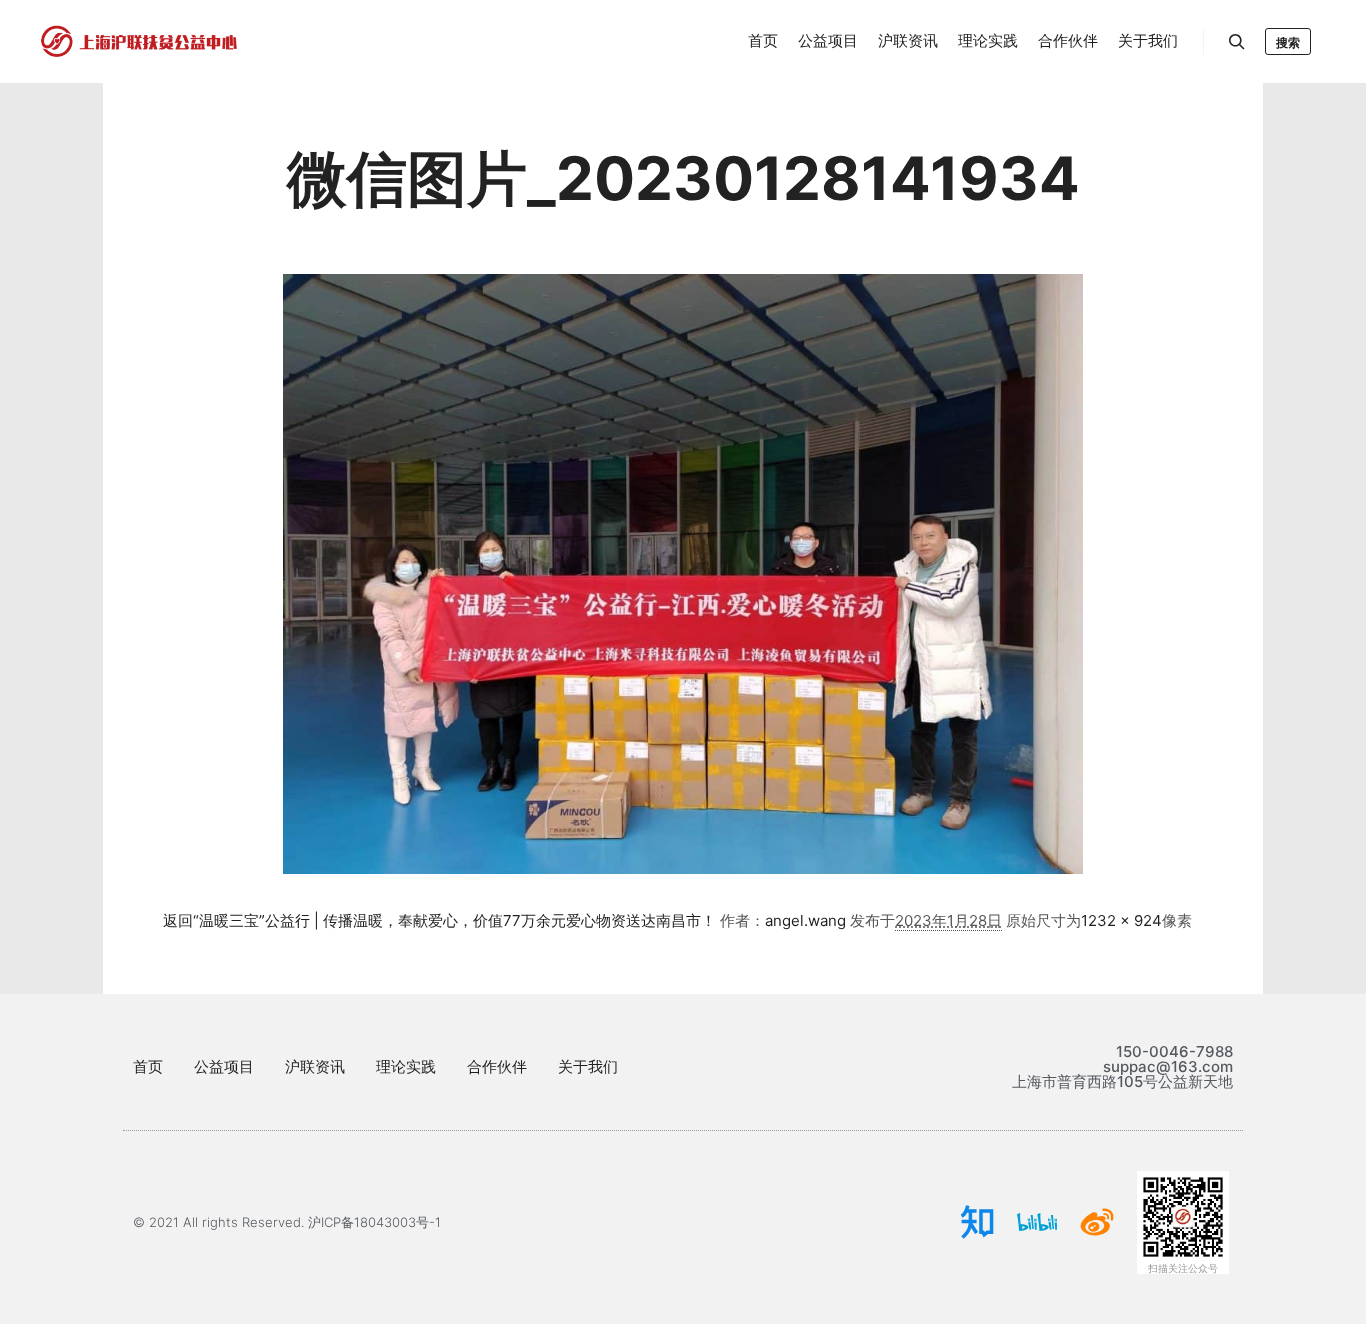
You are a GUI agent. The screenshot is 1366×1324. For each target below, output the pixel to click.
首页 (148, 1066)
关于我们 (588, 1066)
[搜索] (1237, 42)
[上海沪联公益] (140, 41)
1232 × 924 (1121, 920)
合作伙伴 (497, 1066)
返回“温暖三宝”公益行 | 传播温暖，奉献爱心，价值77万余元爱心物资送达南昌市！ (439, 920)
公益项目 (224, 1066)
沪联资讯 (315, 1066)
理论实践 (406, 1066)
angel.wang (805, 920)
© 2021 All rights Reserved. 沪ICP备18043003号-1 (287, 1222)
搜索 (1288, 42)
